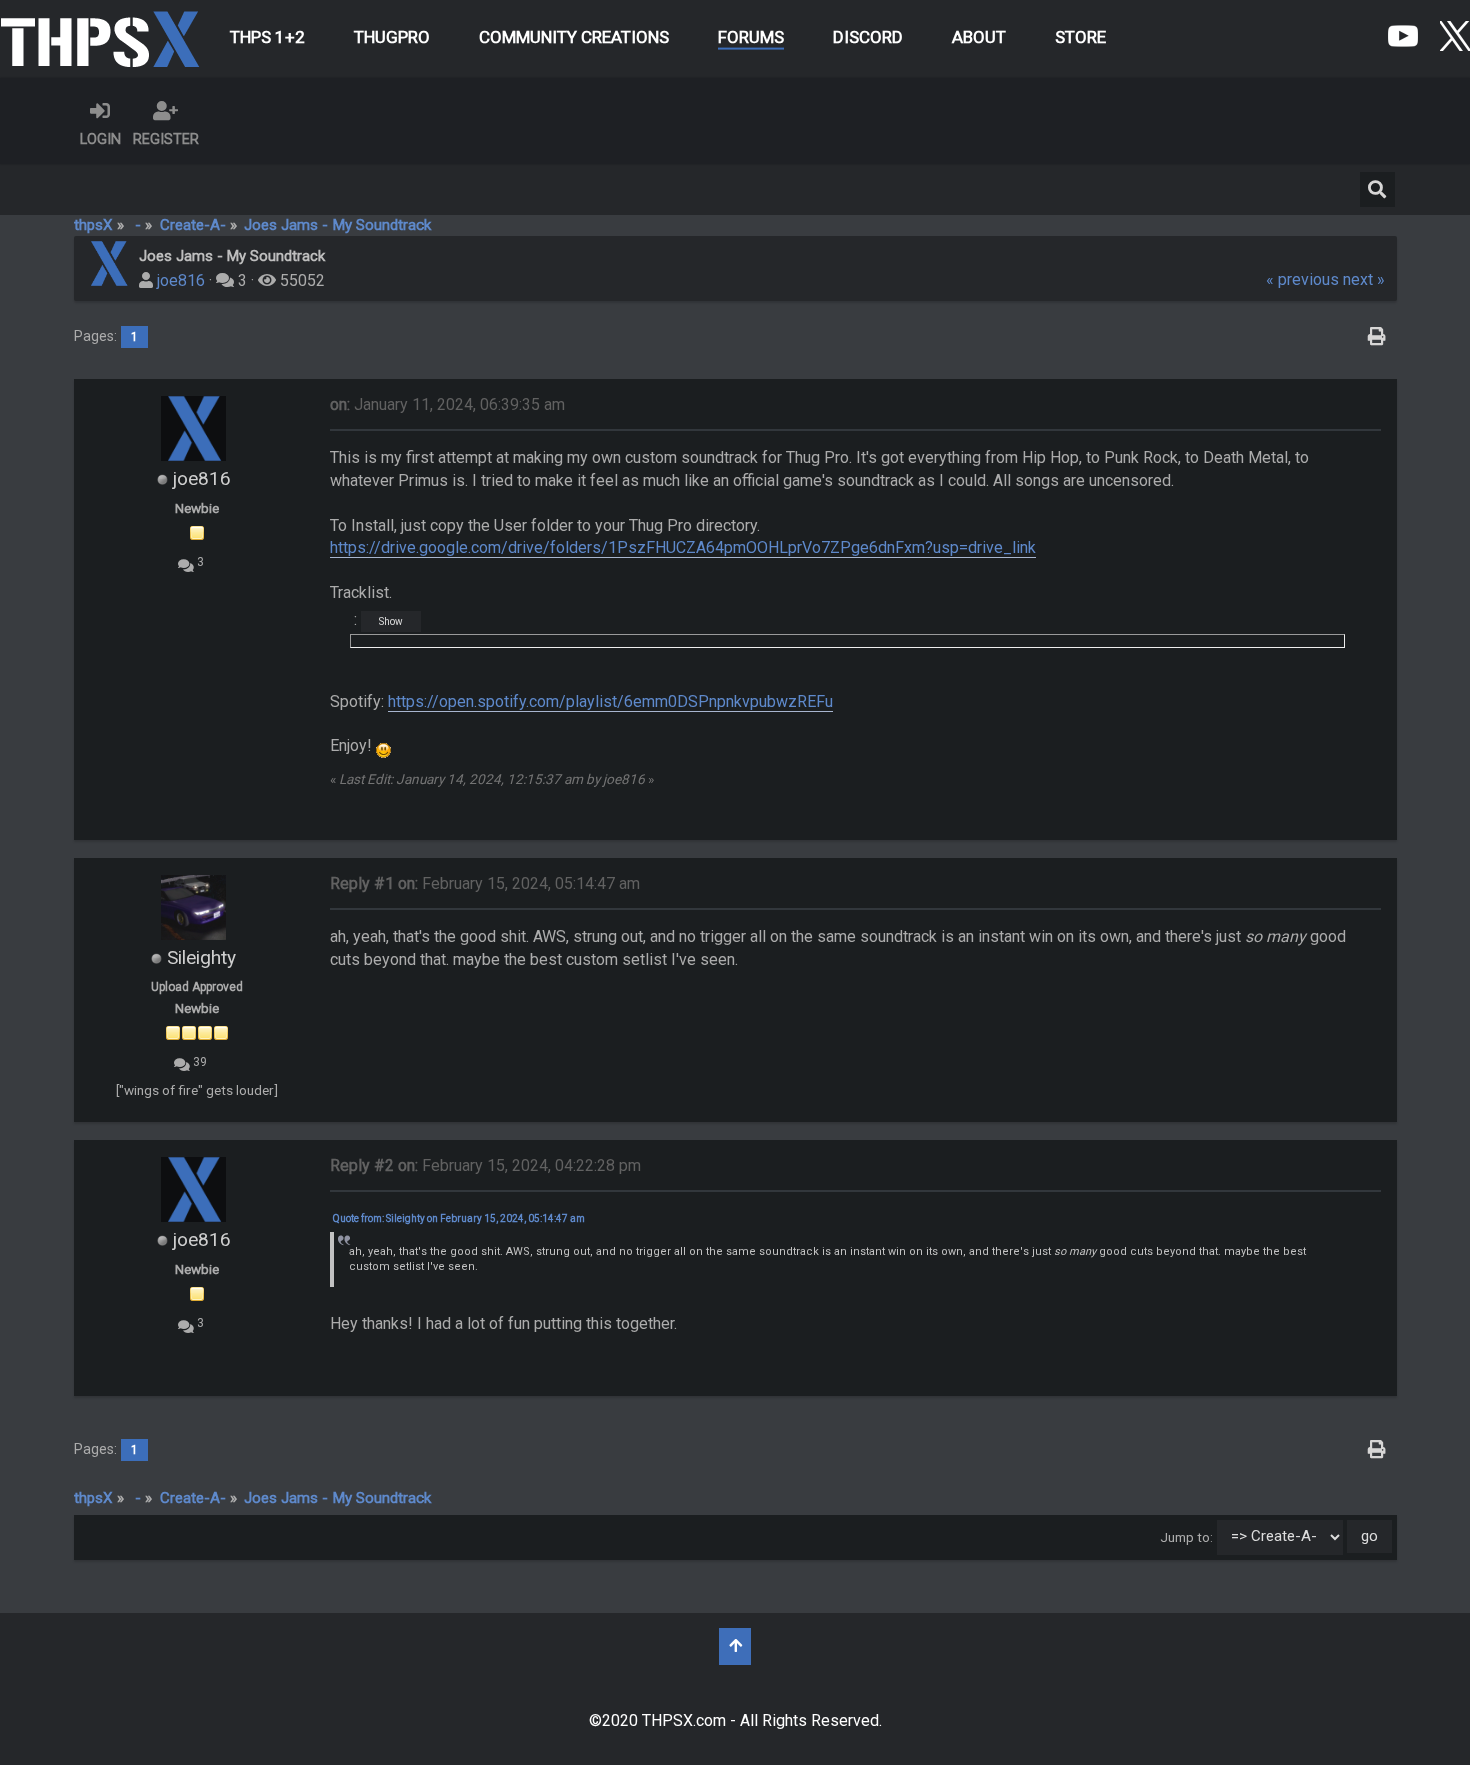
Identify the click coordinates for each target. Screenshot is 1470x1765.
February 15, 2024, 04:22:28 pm (485, 1165)
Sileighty (201, 957)
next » (1364, 279)
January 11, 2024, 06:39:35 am (447, 404)
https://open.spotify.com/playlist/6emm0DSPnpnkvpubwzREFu (610, 701)
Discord (868, 37)
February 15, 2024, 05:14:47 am (485, 883)
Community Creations (574, 37)
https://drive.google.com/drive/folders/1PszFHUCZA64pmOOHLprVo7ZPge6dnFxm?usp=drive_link (683, 547)
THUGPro (392, 37)
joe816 (181, 280)
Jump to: (1186, 1536)
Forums (751, 37)
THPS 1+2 (267, 37)
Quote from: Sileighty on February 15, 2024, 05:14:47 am (459, 1218)
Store (1080, 37)
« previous (1302, 279)
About (979, 37)
